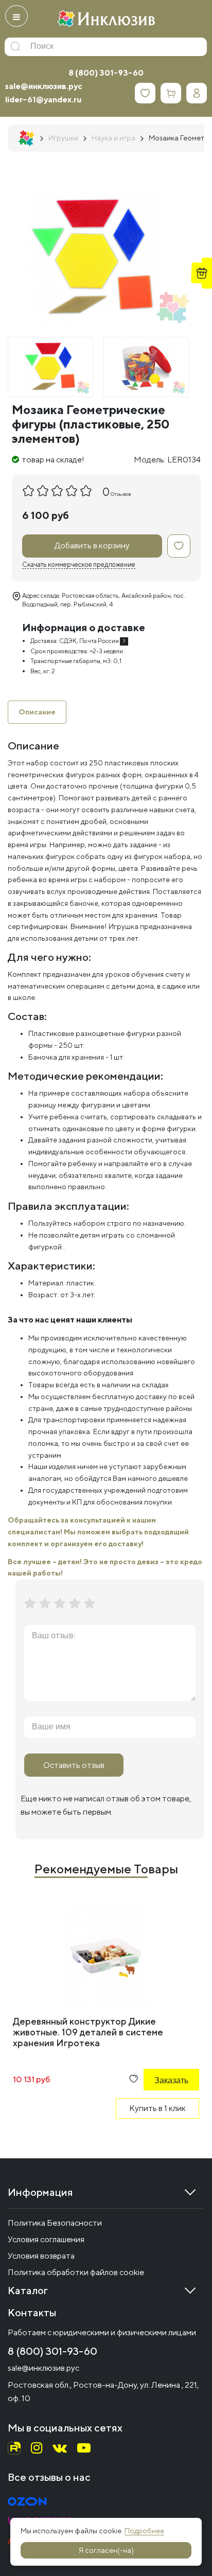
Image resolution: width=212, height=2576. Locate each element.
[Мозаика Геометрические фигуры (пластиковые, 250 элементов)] (50, 367)
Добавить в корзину (92, 545)
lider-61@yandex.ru (43, 100)
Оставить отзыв (74, 1765)
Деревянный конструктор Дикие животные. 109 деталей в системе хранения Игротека (88, 2032)
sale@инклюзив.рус (44, 86)
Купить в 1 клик (157, 2108)
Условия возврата (41, 2256)
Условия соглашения (46, 2239)
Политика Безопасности (55, 2223)
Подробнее (144, 2531)
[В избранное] (179, 546)
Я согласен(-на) (106, 2550)
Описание (37, 712)
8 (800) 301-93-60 (106, 73)
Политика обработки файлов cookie (76, 2272)
